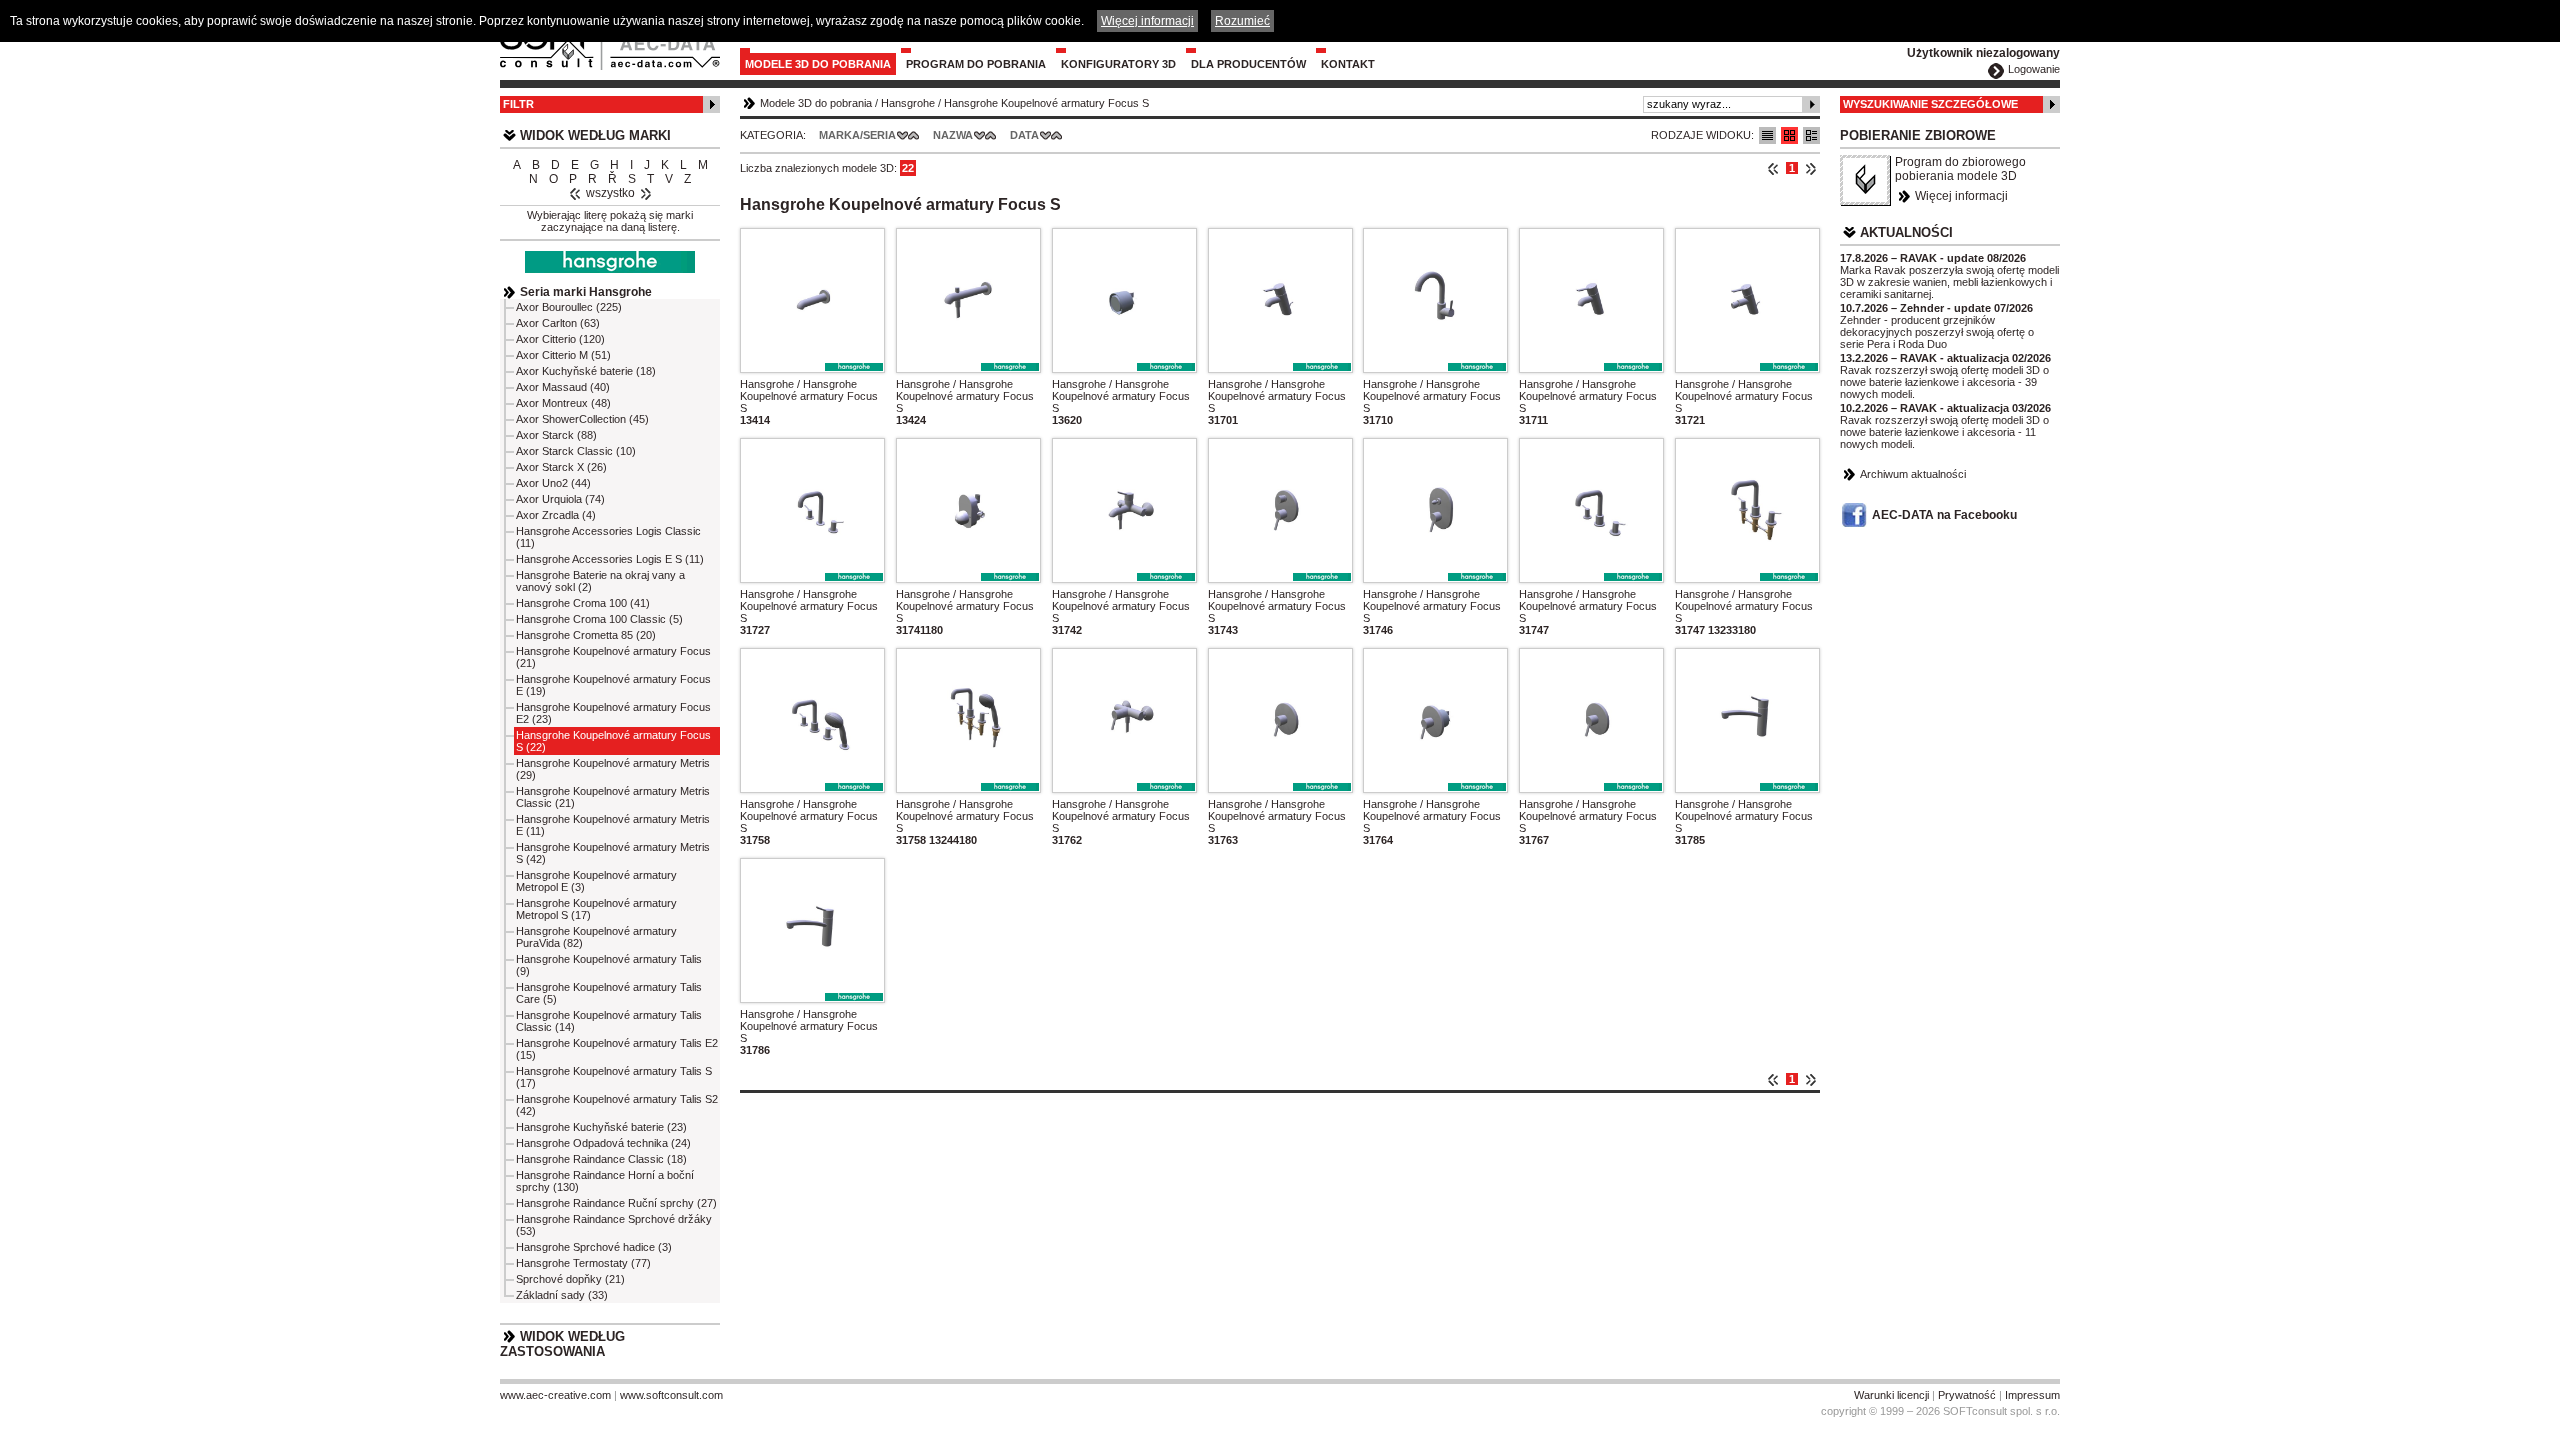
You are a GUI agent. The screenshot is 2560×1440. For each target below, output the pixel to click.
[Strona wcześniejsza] (1773, 168)
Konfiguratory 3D (1118, 64)
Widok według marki (595, 135)
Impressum (2032, 1395)
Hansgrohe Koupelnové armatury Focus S (1046, 103)
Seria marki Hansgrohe (586, 292)
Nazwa (953, 135)
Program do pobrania (976, 64)
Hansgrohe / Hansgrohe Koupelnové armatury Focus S (809, 396)
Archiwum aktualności (1913, 474)
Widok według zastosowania (562, 1344)
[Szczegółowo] (1811, 135)
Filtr (518, 104)
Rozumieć (1242, 21)
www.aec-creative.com (555, 1395)
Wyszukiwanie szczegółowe (1930, 104)
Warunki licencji (1891, 1395)
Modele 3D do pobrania (818, 64)
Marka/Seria (857, 135)
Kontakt (1348, 64)
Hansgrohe (908, 103)
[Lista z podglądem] (1789, 135)
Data (1024, 135)
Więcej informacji (1961, 196)
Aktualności (1906, 232)
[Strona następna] (1810, 168)
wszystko (610, 193)
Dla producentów (1248, 64)
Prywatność (1967, 1395)
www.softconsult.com (671, 1395)
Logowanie (2034, 69)
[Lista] (1767, 135)
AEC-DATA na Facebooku (1944, 515)
